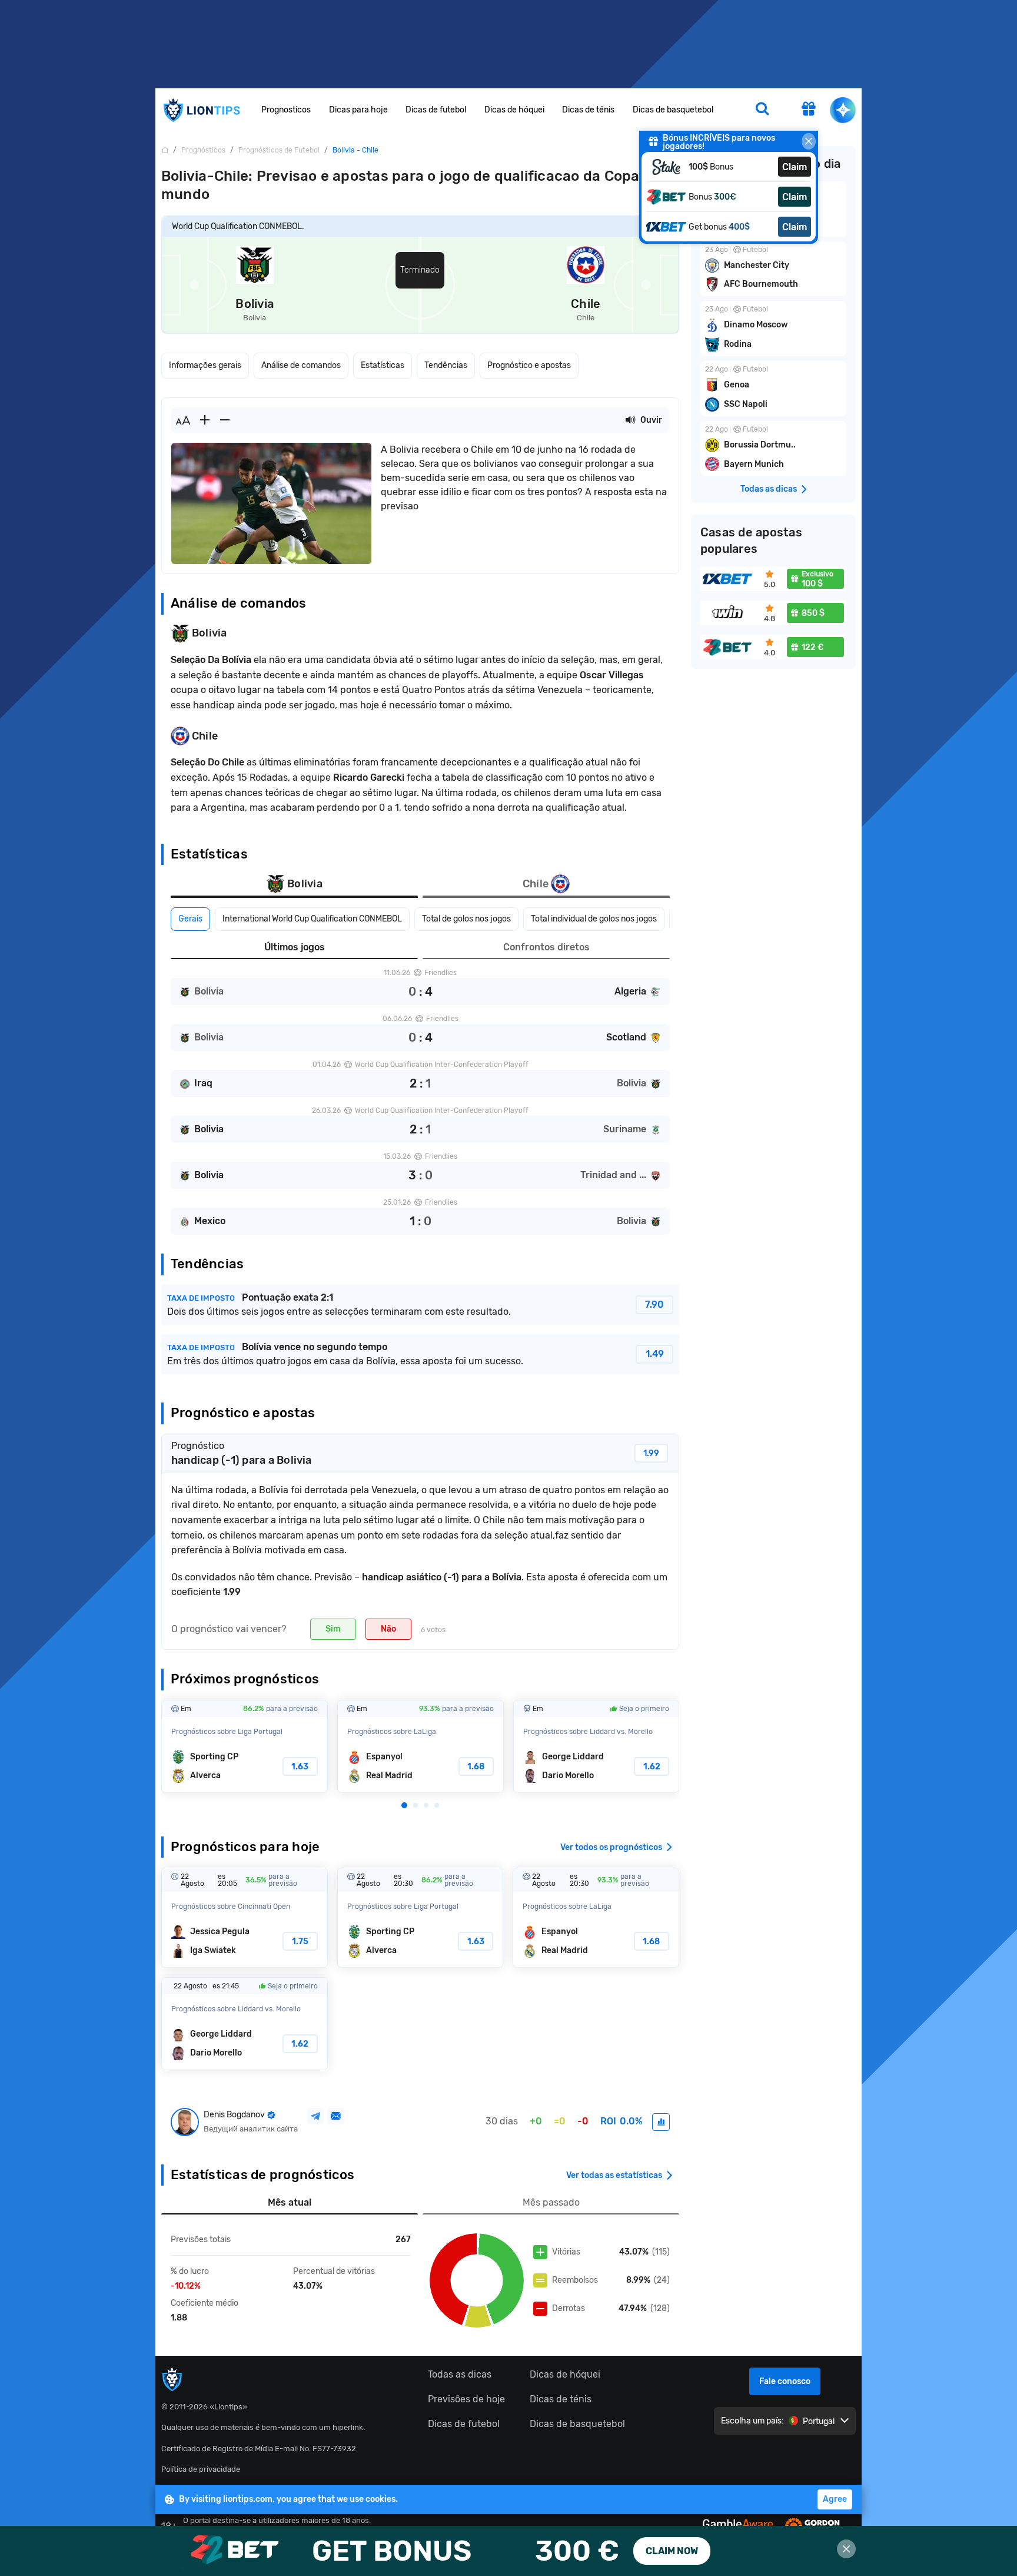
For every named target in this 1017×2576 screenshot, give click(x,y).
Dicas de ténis (588, 110)
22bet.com (508, 2551)
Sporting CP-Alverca (245, 1746)
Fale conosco (785, 2381)
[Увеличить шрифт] (205, 420)
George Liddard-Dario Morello (596, 1746)
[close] (809, 141)
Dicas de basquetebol (673, 110)
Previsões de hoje (466, 2399)
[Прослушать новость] (630, 420)
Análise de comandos (301, 365)
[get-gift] (809, 110)
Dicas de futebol (436, 110)
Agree (835, 2499)
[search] (762, 110)
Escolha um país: (752, 2421)
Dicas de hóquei (514, 110)
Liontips (201, 110)
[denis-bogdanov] (661, 2122)
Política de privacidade (201, 2469)
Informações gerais (205, 365)
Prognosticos (286, 110)
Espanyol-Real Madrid (421, 1746)
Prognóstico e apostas (529, 365)
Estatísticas (383, 365)
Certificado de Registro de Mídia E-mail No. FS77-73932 (259, 2449)
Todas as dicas (460, 2374)
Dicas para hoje (358, 110)
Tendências (446, 365)
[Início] (165, 150)
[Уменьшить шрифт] (225, 420)
